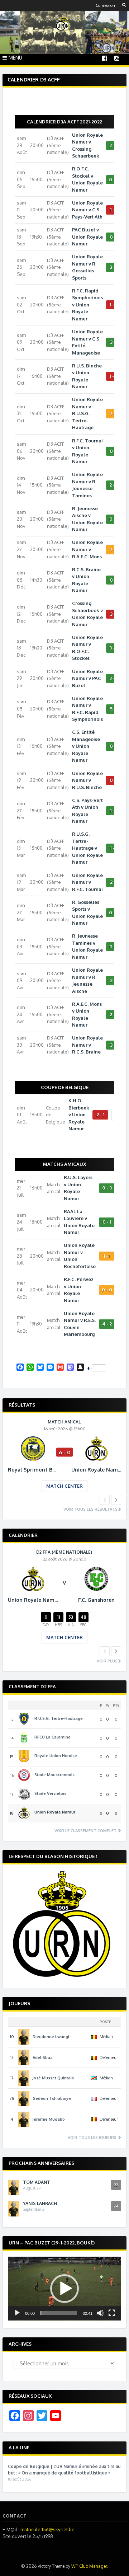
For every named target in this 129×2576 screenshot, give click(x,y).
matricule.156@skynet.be (47, 2529)
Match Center (64, 1486)
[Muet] (100, 2313)
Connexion (105, 5)
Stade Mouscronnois (54, 1775)
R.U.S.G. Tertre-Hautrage (59, 1718)
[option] (64, 1461)
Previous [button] (105, 1500)
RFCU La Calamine (52, 1737)
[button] (64, 2289)
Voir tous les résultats (90, 1509)
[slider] (59, 2313)
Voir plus (107, 1661)
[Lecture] (17, 2313)
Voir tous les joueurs (93, 2138)
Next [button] (116, 1500)
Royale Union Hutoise (56, 1756)
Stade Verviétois (50, 1793)
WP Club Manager (89, 2566)
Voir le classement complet (86, 1831)
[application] (64, 2289)
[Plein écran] (112, 2313)
